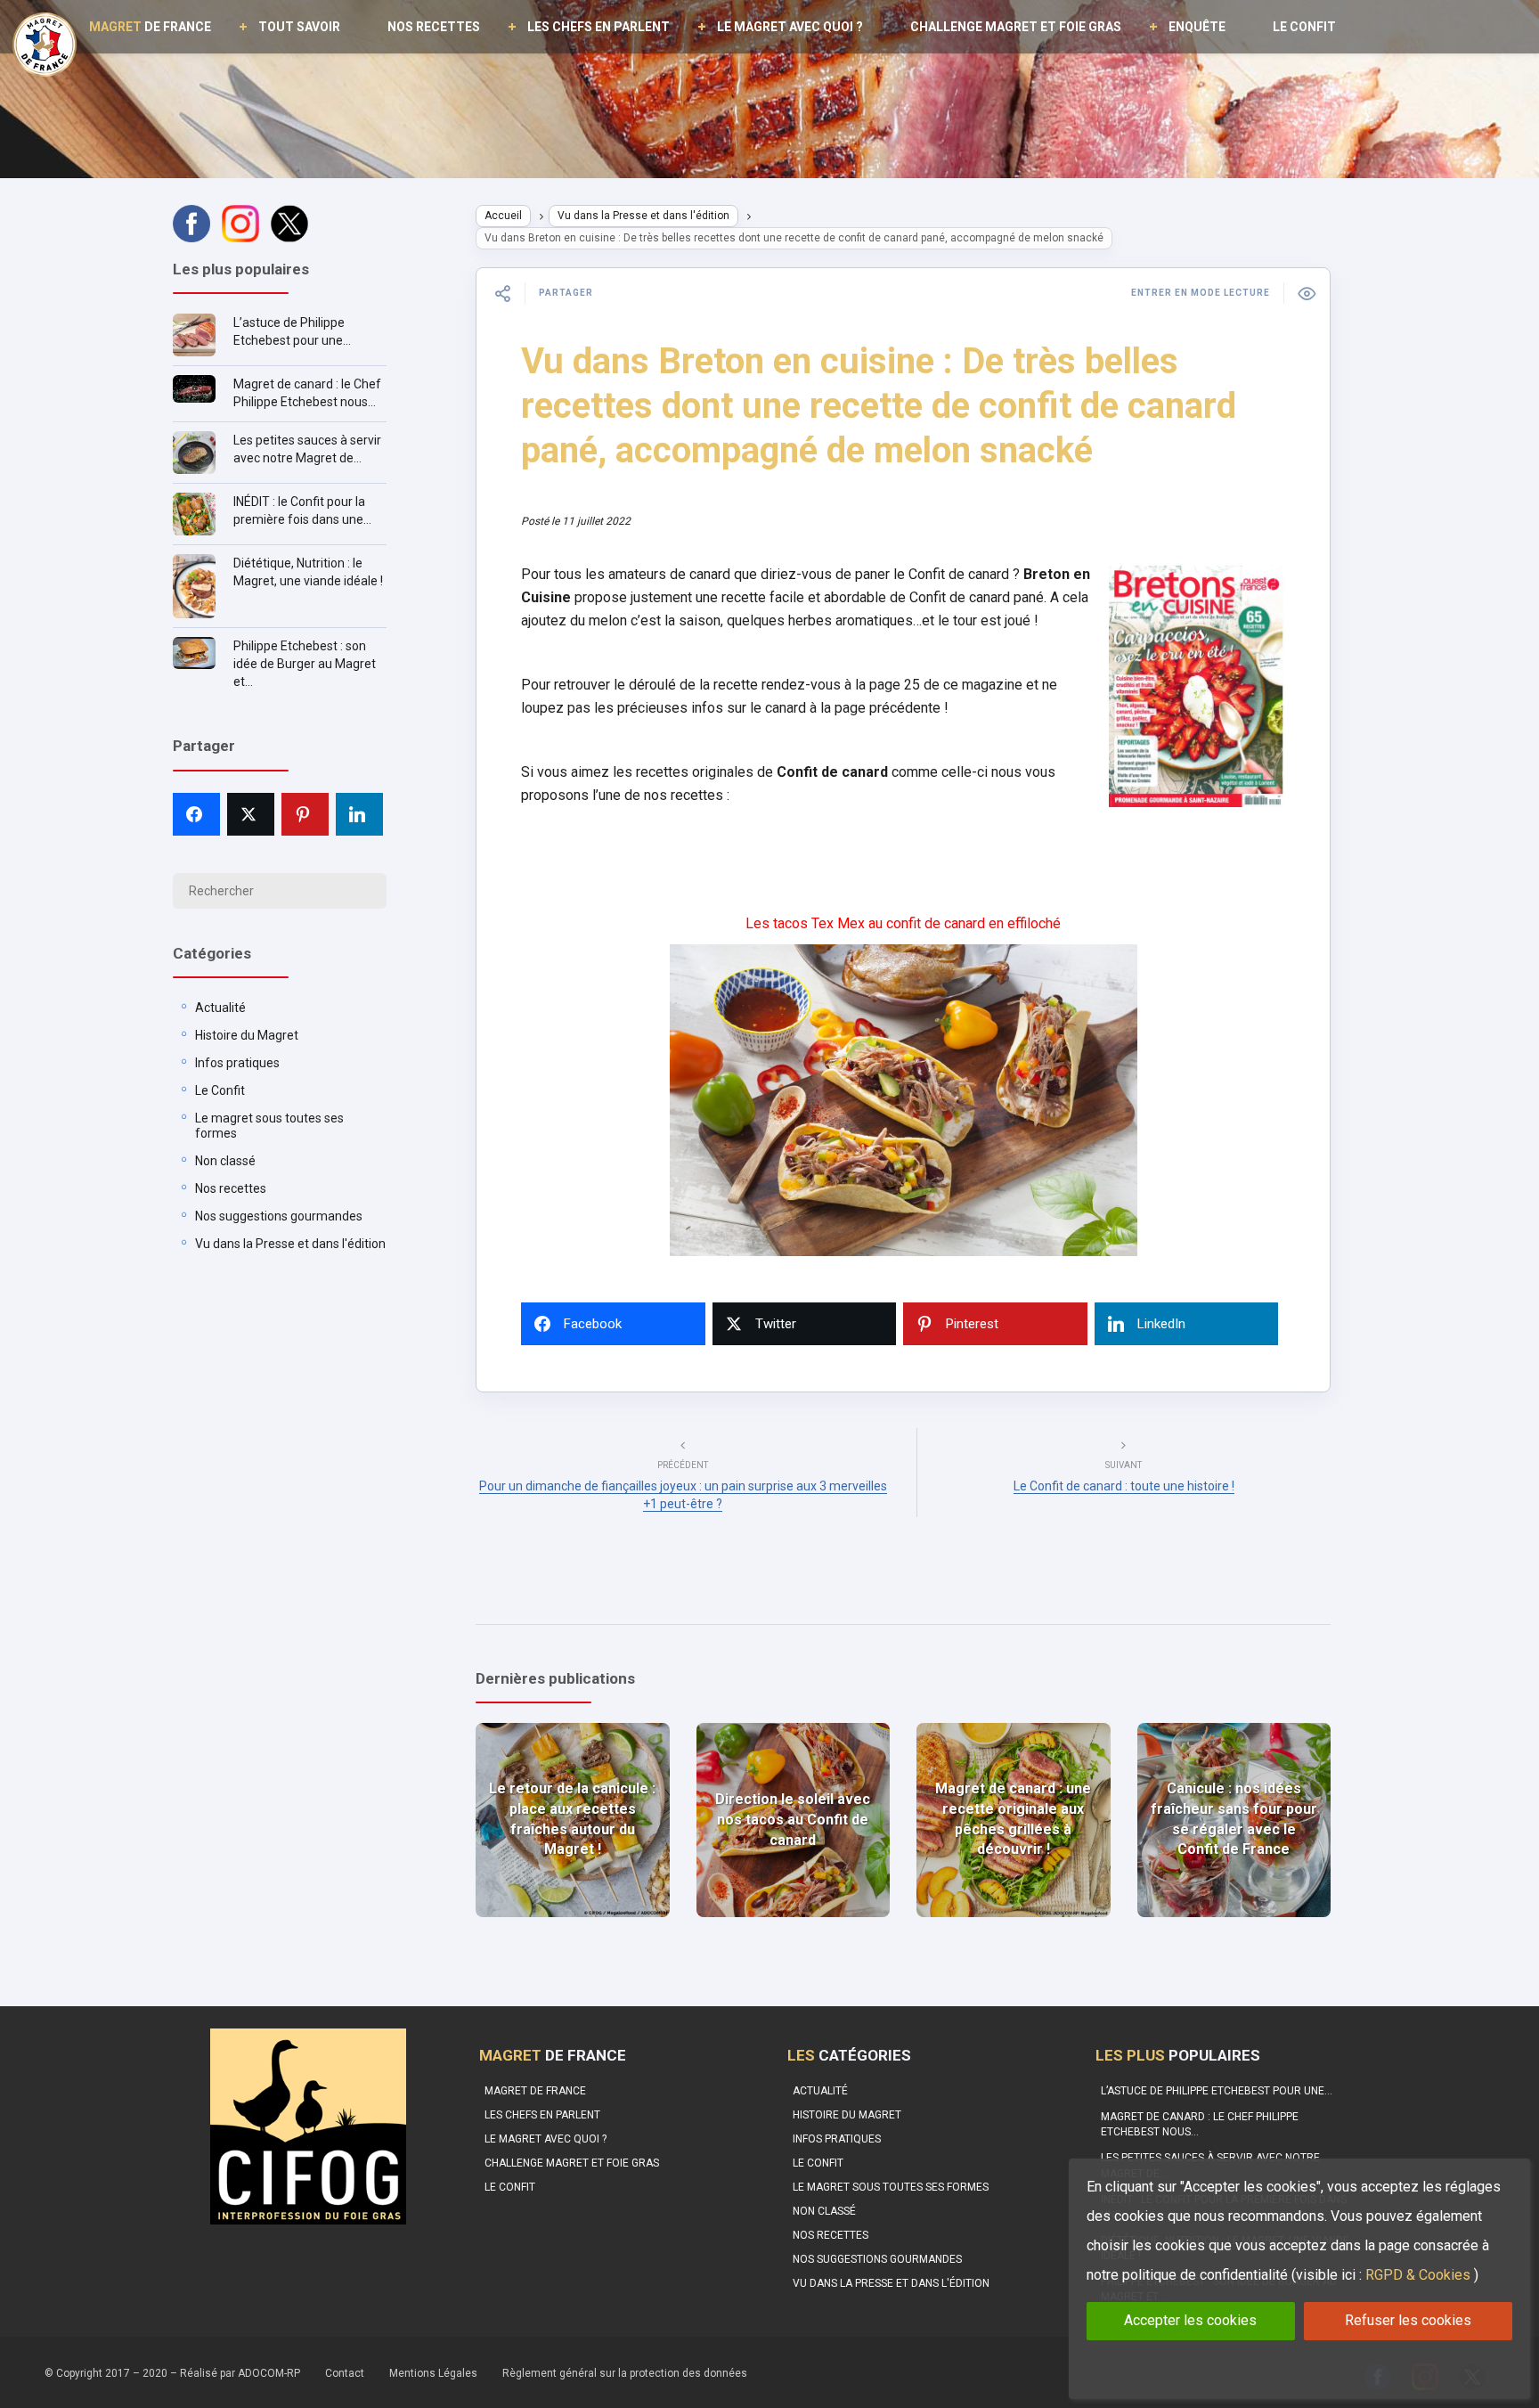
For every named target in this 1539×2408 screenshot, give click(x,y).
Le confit (1304, 27)
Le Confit (220, 1090)
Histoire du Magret (247, 1035)
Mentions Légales (433, 2373)
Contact (345, 2373)
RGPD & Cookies (1418, 2275)
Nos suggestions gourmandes (279, 1216)
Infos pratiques (237, 1063)
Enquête (1197, 27)
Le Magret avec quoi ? (790, 27)
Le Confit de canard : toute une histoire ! (1124, 1486)
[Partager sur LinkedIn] (359, 814)
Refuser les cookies (1408, 2320)
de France (150, 27)
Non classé (225, 1161)
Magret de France (535, 2091)
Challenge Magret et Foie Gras (1016, 27)
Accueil (503, 216)
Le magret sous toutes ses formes (891, 2187)
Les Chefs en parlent (598, 27)
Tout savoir (299, 27)
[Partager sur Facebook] (196, 814)
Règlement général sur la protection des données (625, 2373)
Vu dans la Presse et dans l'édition (290, 1244)
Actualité (220, 1008)
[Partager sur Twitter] (251, 814)
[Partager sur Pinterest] (305, 814)
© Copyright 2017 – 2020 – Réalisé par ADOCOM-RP (172, 2373)
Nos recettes (434, 27)
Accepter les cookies (1190, 2320)
